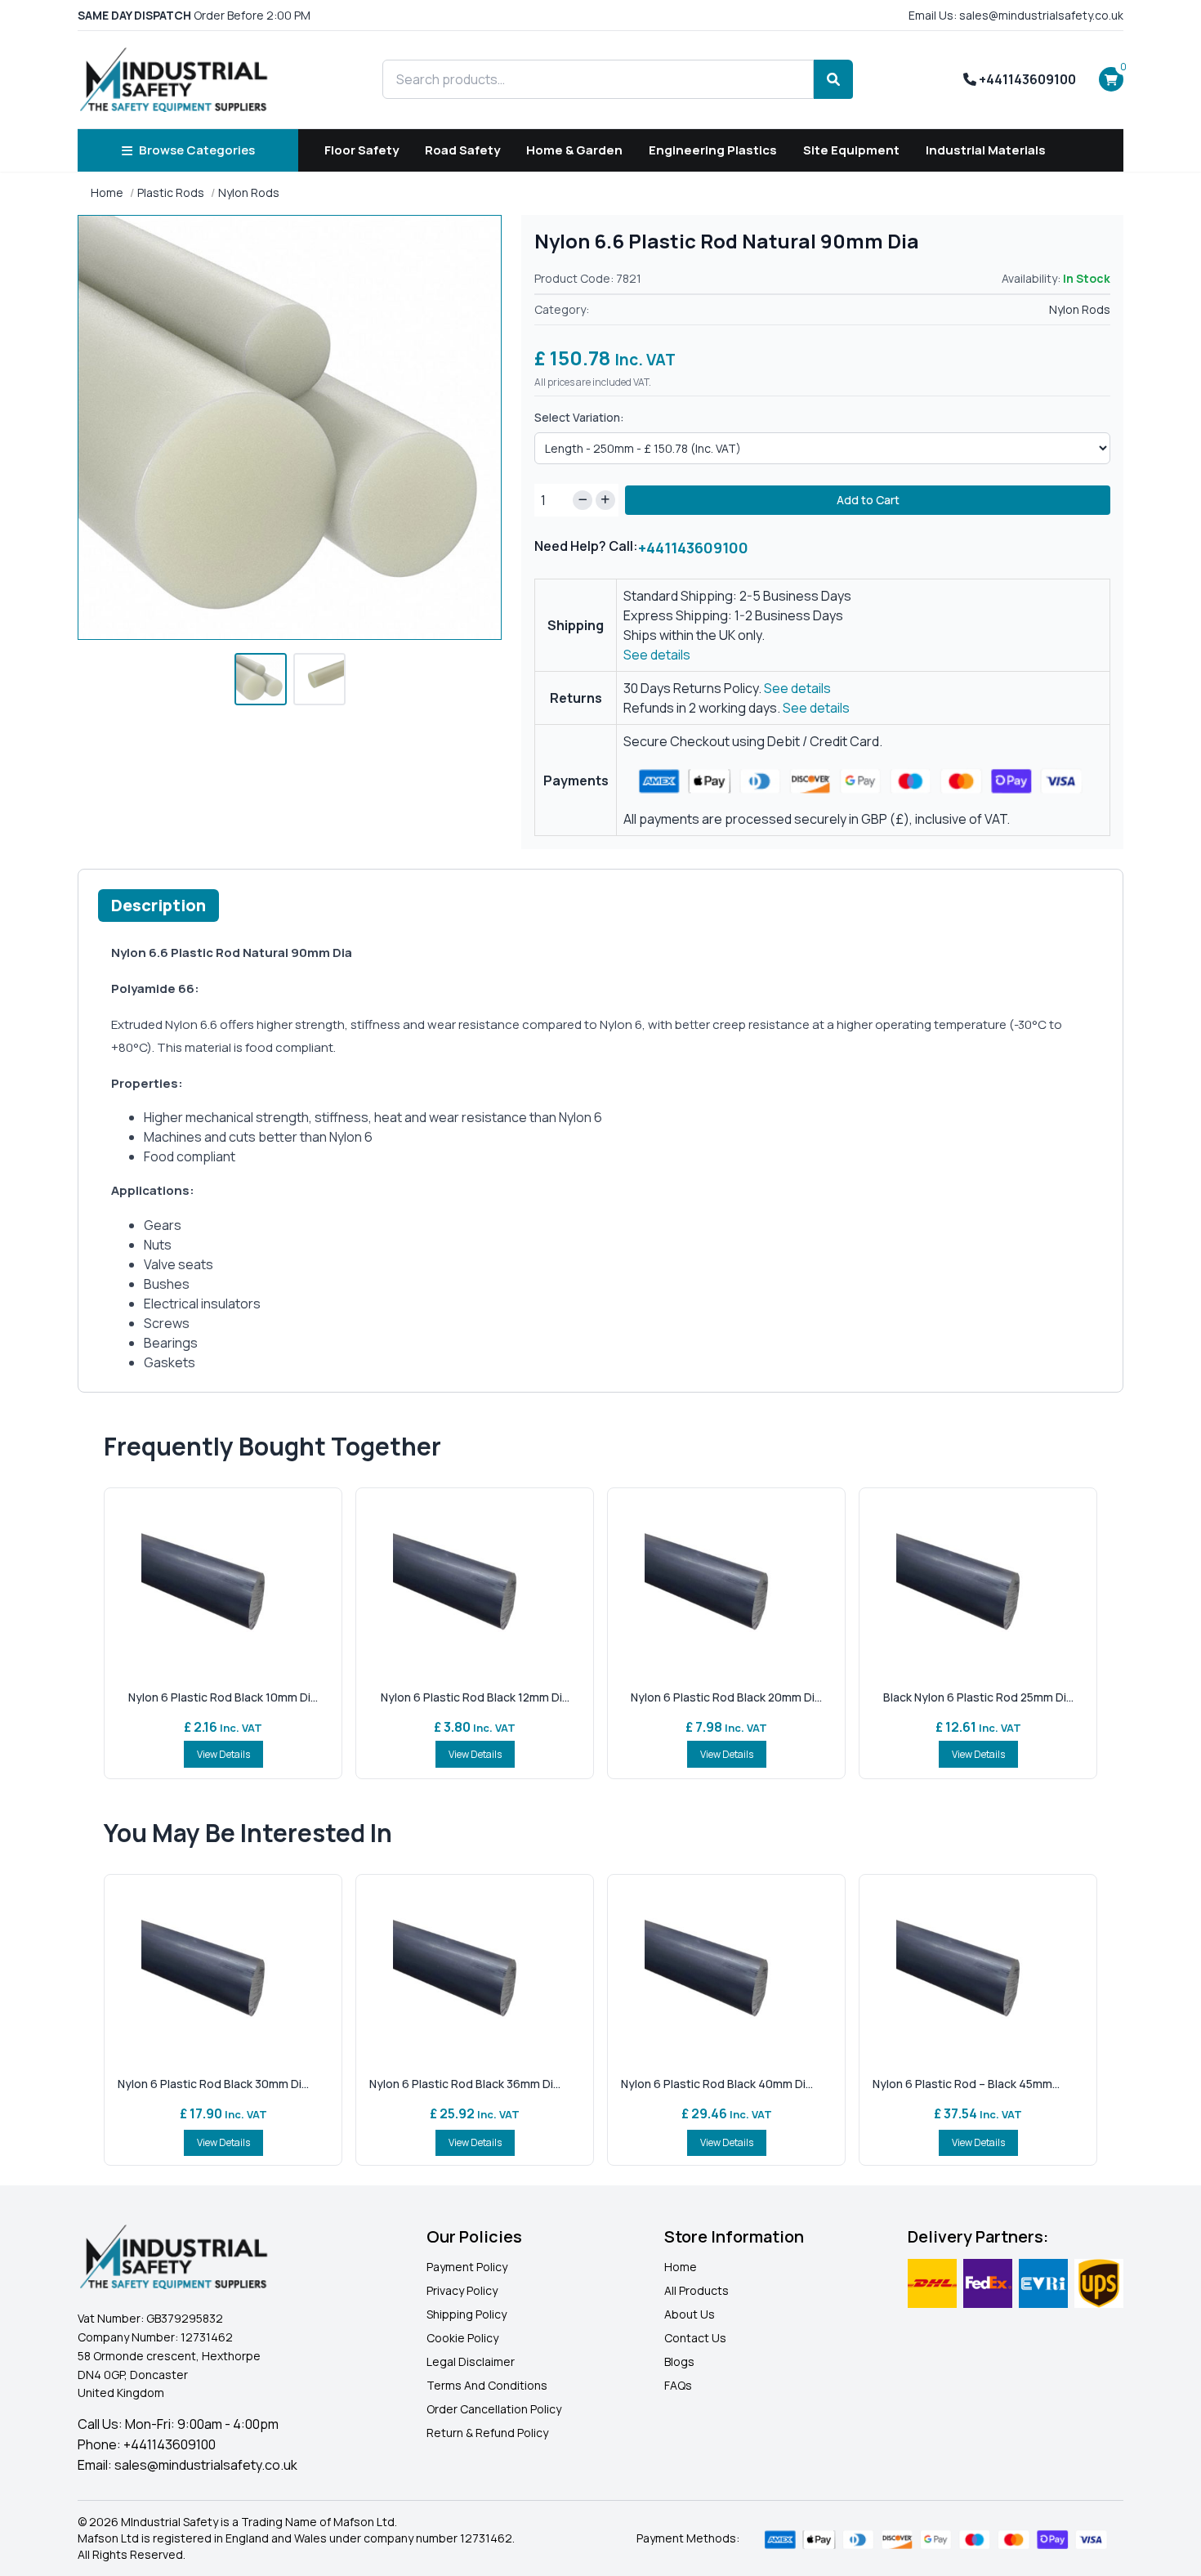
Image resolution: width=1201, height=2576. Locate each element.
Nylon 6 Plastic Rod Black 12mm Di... (475, 1697)
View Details (223, 1754)
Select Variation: (579, 417)
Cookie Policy (462, 2338)
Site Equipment (851, 150)
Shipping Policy (467, 2314)
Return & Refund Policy (487, 2433)
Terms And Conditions (487, 2385)
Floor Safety (362, 150)
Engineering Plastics (713, 150)
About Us (690, 2314)
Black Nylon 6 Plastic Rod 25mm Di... (978, 1697)
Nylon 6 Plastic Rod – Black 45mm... (966, 2084)
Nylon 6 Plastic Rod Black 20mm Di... (726, 1697)
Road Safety (462, 150)
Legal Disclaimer (471, 2361)
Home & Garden (574, 150)
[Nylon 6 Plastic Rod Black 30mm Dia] (223, 1970)
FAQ (675, 2385)
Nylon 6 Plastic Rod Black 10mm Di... (223, 1697)
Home (107, 192)
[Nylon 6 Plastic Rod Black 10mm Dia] (223, 1583)
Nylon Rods (249, 192)
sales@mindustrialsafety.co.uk (206, 2465)
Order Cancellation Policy (494, 2409)
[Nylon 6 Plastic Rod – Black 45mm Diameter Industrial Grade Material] (978, 1970)
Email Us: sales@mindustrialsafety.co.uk (1016, 15)
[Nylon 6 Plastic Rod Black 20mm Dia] (726, 1583)
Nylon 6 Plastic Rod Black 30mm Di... (213, 2084)
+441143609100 (1026, 79)
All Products (696, 2290)
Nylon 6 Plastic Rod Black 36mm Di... (465, 2084)
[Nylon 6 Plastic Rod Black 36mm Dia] (475, 1970)
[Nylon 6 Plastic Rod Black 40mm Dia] (726, 1970)
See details (657, 655)
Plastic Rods (171, 192)
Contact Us (695, 2338)
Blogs (679, 2361)
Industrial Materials (986, 150)
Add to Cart (868, 500)
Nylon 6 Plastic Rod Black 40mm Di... (717, 2084)
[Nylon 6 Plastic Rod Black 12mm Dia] (475, 1583)
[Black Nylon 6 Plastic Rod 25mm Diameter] (978, 1583)
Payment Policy (467, 2267)
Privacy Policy (462, 2290)
